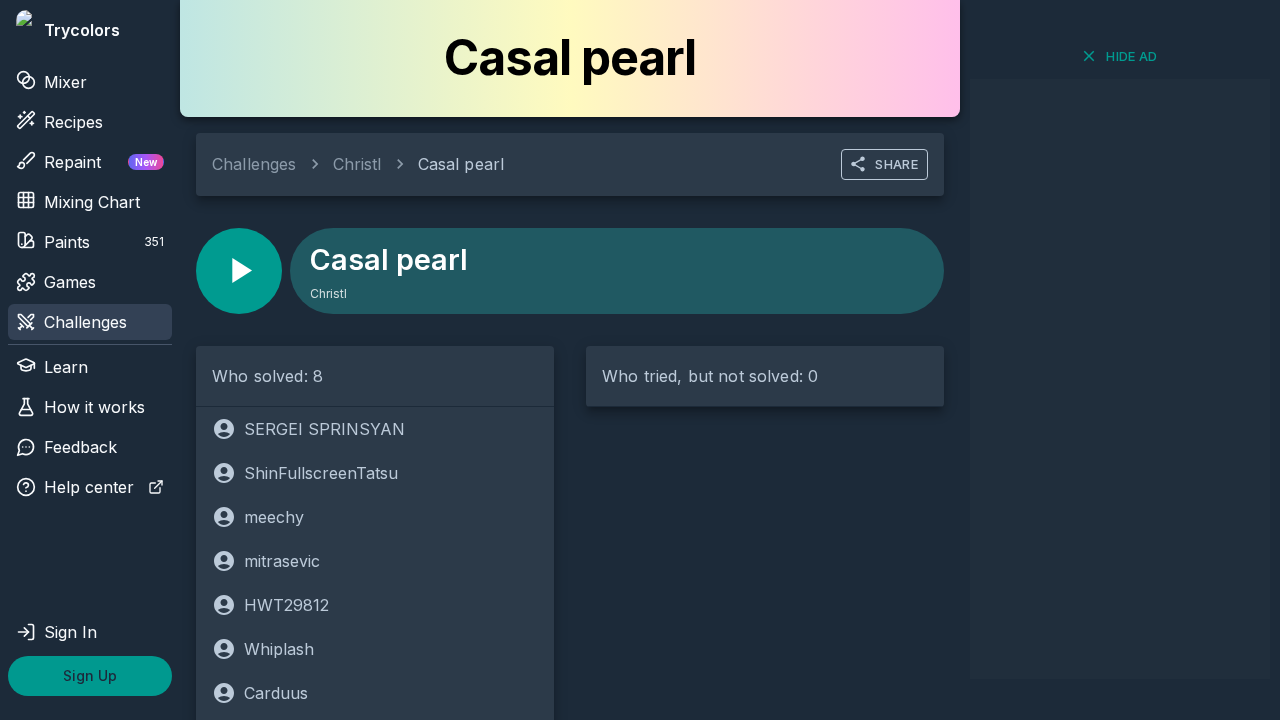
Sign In (70, 632)
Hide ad (1132, 56)
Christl (357, 164)
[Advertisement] (1120, 379)
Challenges (85, 322)
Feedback (80, 447)
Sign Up (90, 675)
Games (70, 282)
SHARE (896, 164)
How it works (94, 407)
